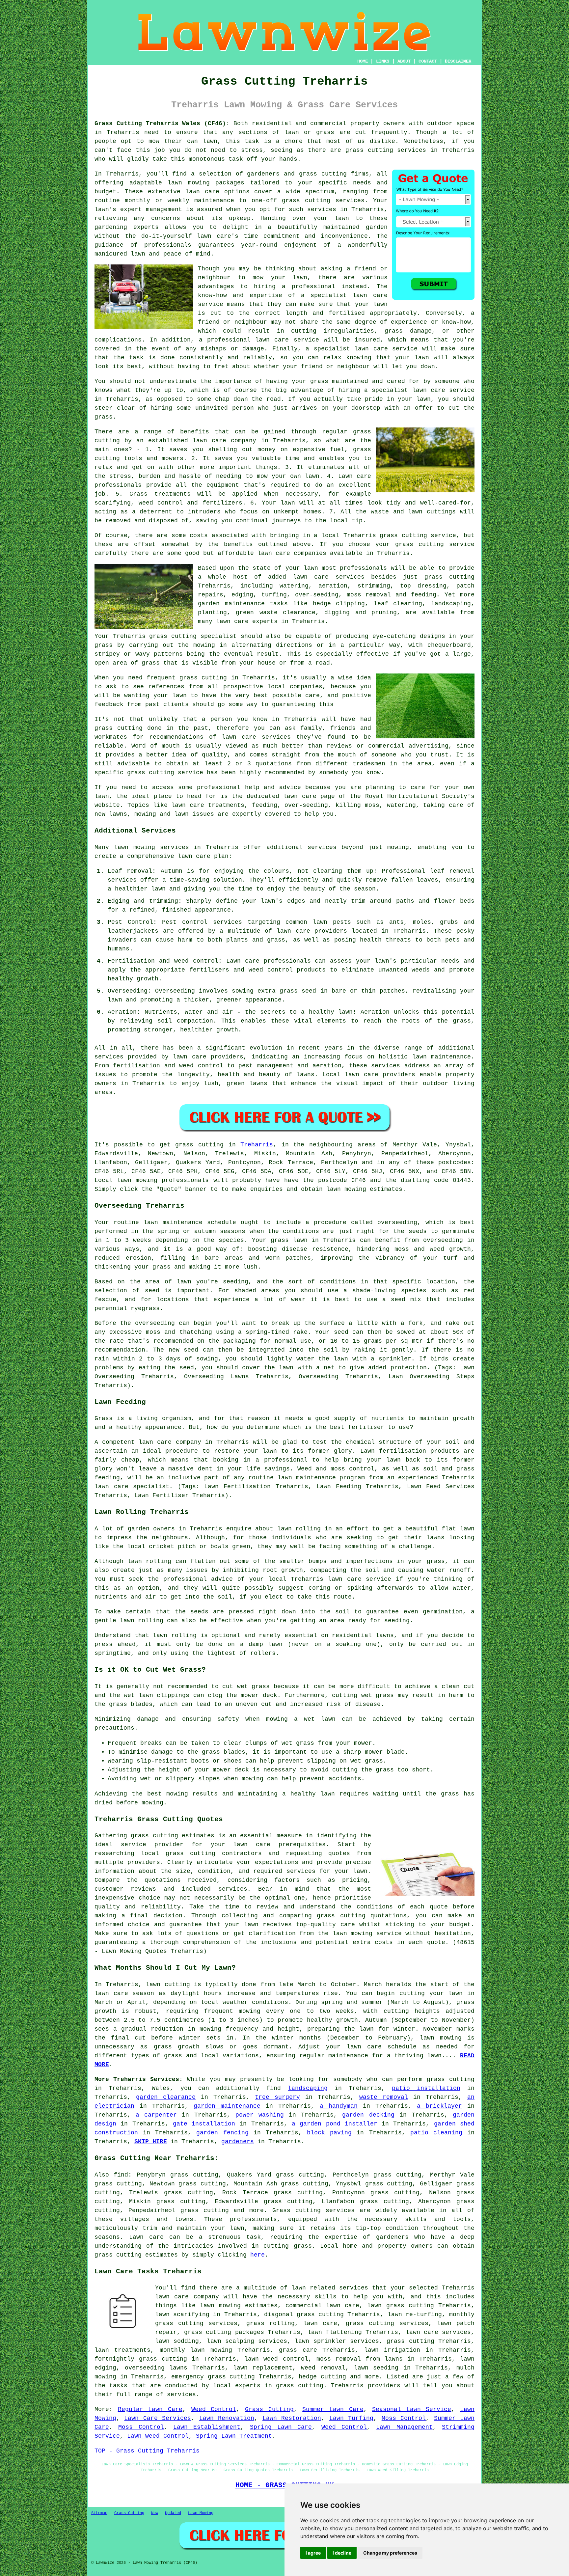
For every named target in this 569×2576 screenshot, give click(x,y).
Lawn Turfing (351, 2418)
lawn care (252, 1845)
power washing (260, 2115)
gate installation (204, 2124)
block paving (329, 2133)
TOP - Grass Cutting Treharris (147, 2451)
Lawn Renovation (227, 2418)
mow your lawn (280, 278)
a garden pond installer (335, 2124)
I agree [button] (313, 2553)
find (121, 2175)
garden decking (368, 2115)
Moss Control (404, 2418)
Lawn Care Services (158, 2418)
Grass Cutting (269, 2409)
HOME (363, 61)
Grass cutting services (313, 2210)
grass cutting (369, 150)
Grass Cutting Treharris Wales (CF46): (162, 123)
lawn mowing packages (206, 183)
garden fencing (222, 2133)
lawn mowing (137, 1180)
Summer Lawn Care (333, 2409)
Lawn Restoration (292, 2418)
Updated (173, 2513)
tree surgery (277, 2097)
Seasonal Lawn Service (412, 2409)
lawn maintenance (442, 1057)
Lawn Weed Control (158, 2436)
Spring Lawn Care (281, 2427)
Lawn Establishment (207, 2427)
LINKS (383, 61)
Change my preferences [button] (390, 2553)
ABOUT (404, 61)
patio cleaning (436, 2133)
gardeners (238, 2142)
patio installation (426, 2088)
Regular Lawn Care (150, 2409)
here (257, 2255)
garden (377, 227)
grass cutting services (323, 201)
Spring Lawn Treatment (234, 2436)
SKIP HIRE (151, 2142)
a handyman (339, 2106)
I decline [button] (342, 2553)
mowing (398, 847)
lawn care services (329, 577)
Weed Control (214, 2409)
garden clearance (166, 2097)
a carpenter (156, 2115)
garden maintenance (227, 2106)
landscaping (308, 2088)
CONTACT (428, 61)
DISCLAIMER (458, 61)
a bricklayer (439, 2106)
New (155, 2513)
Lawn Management (404, 2427)
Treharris (257, 1145)
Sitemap (99, 2513)
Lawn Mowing (201, 2513)
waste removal (384, 2097)
